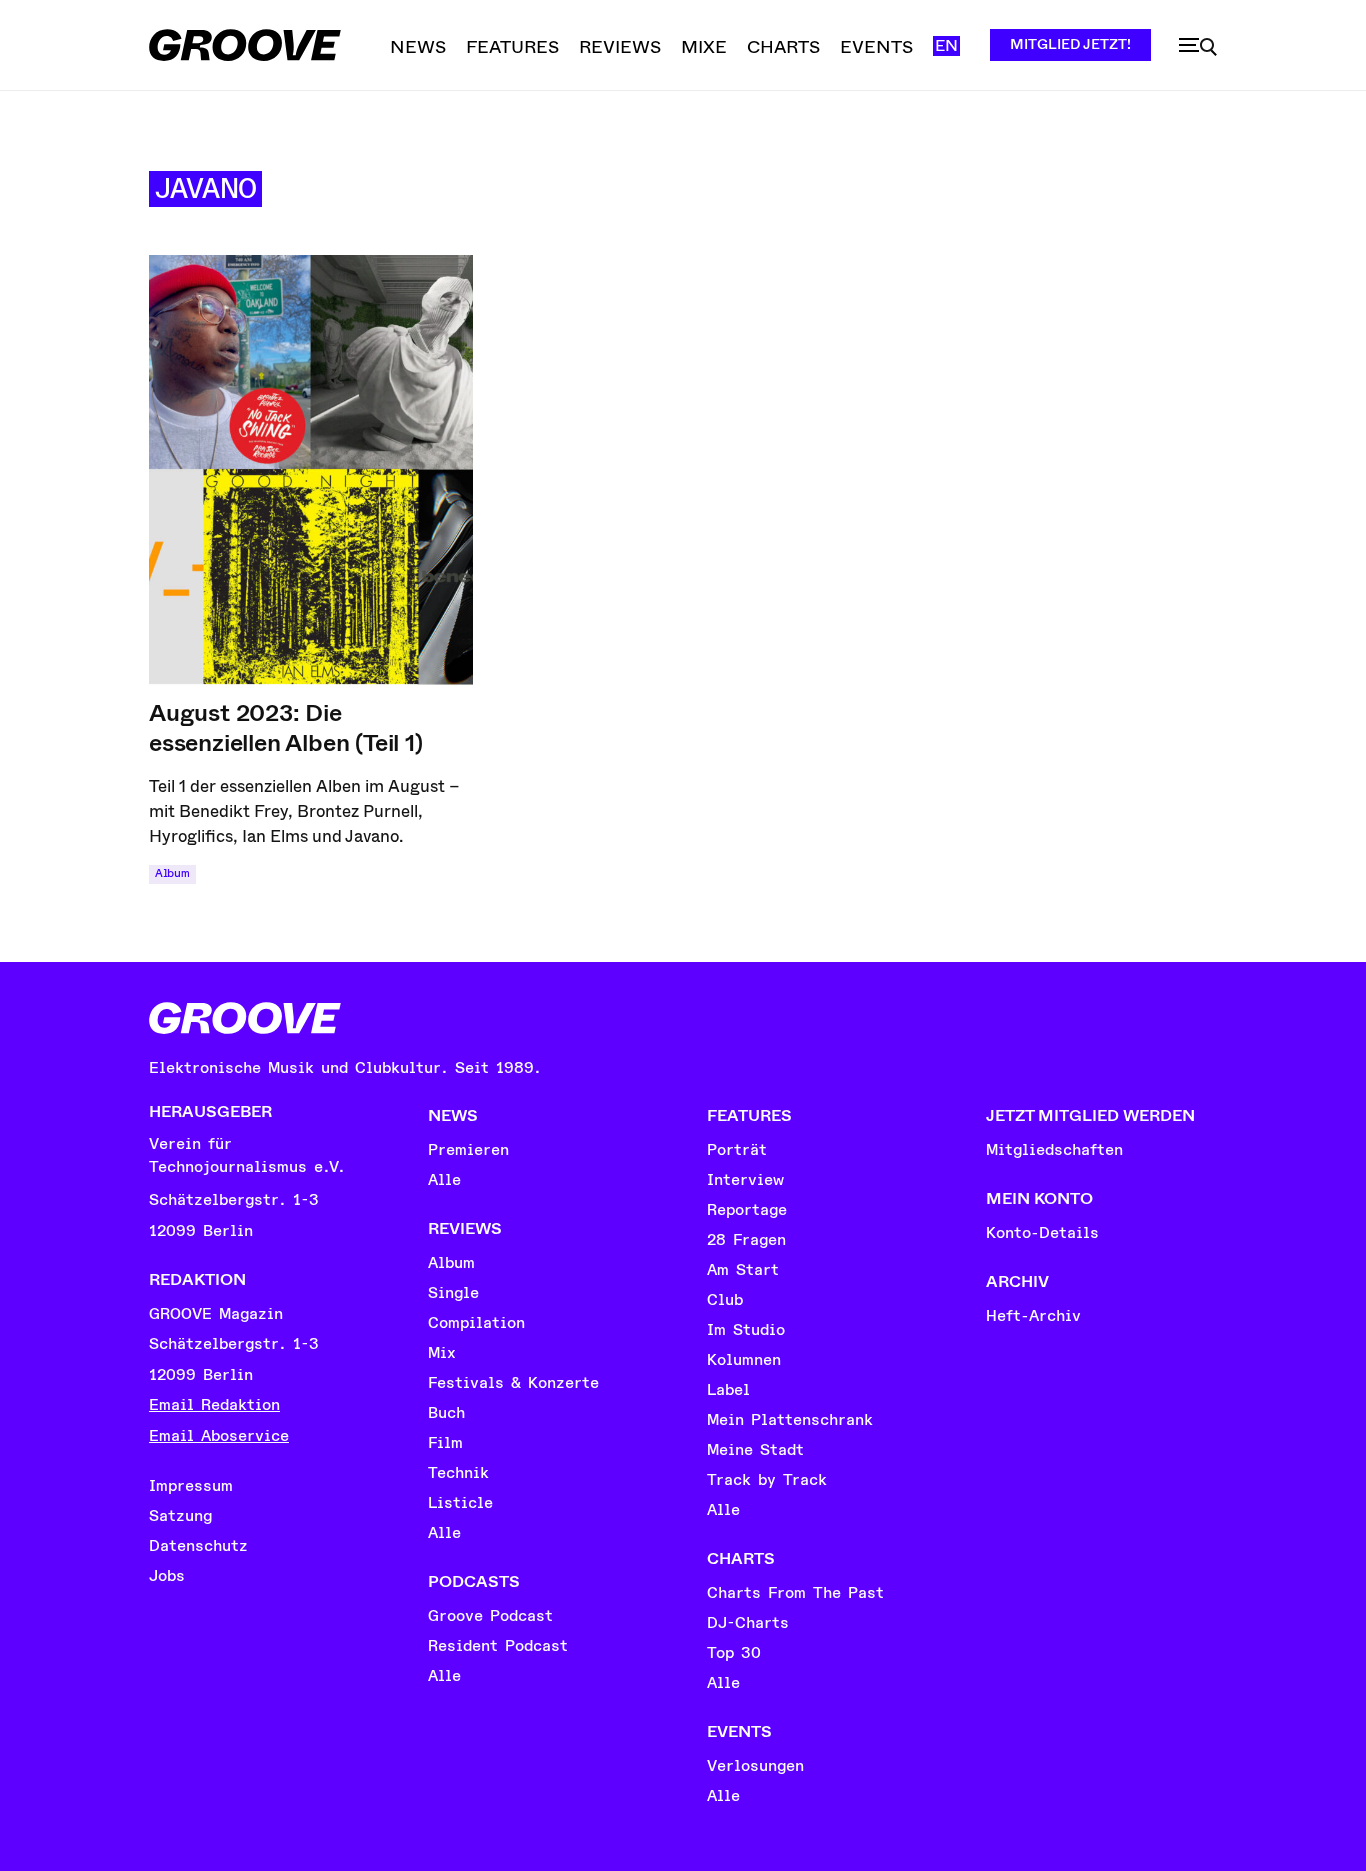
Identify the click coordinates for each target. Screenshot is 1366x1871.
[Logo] (245, 45)
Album (172, 873)
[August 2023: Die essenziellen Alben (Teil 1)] (311, 470)
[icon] (1198, 47)
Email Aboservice (219, 1436)
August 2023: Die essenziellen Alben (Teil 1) (286, 728)
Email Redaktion (214, 1405)
